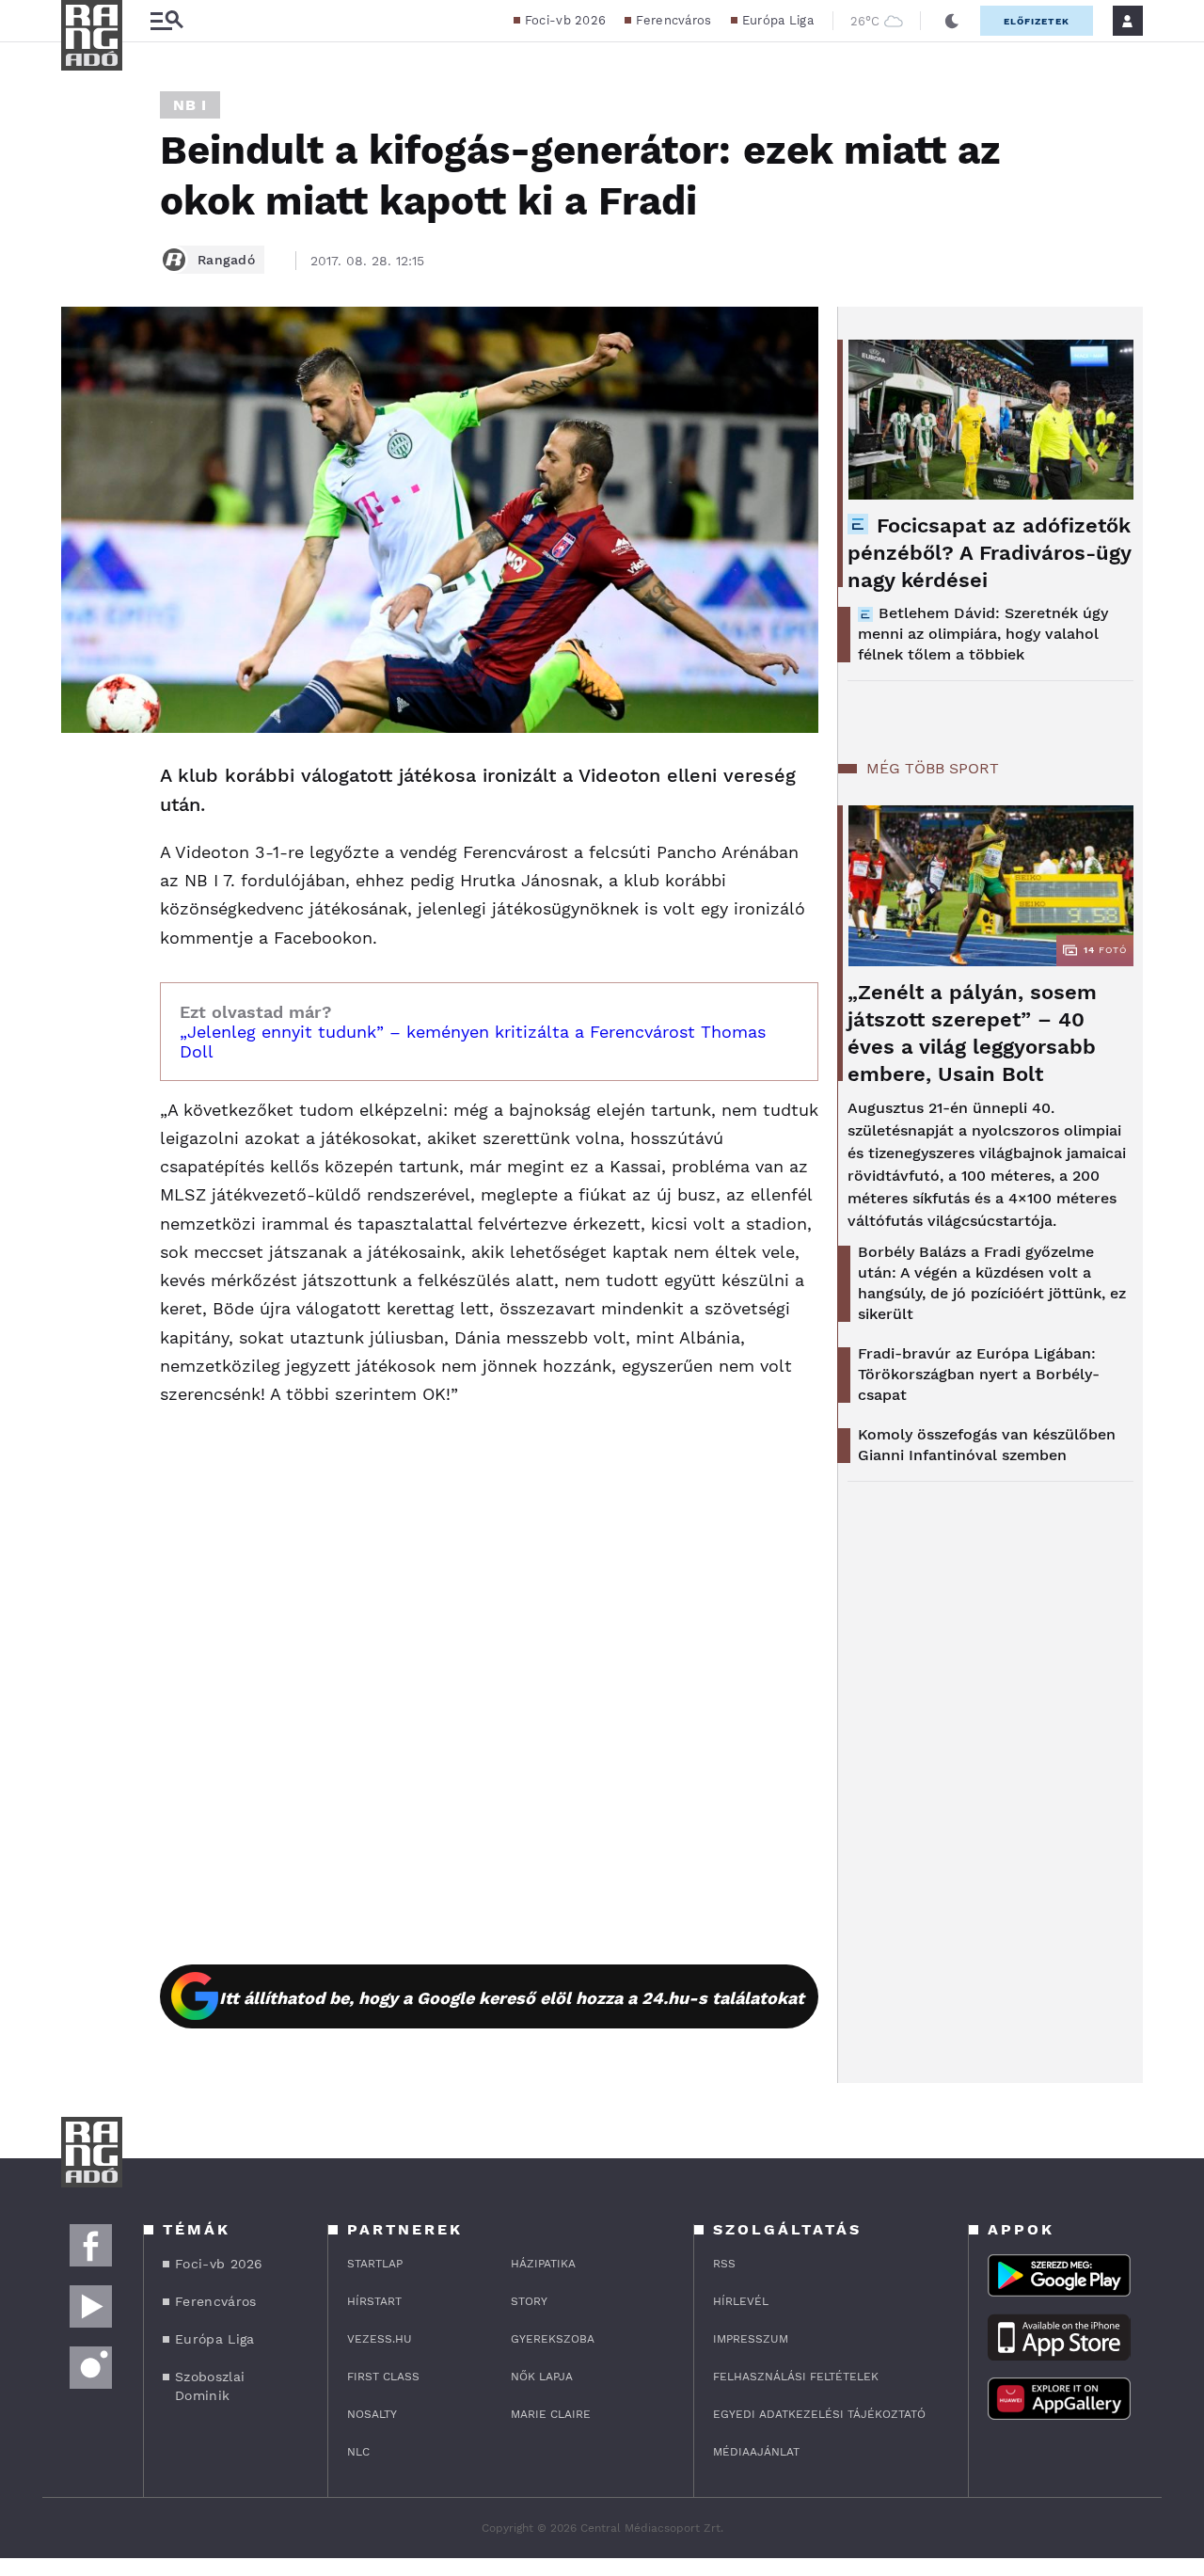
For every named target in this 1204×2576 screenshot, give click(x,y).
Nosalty (372, 2414)
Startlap (375, 2264)
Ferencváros (673, 20)
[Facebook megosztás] (82, 782)
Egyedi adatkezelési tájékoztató (819, 2414)
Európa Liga (778, 20)
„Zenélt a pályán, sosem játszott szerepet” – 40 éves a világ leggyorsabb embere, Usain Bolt (972, 1033)
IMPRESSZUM (751, 2339)
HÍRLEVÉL (741, 2301)
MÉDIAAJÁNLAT (756, 2452)
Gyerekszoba (553, 2339)
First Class (383, 2377)
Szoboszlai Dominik (210, 2386)
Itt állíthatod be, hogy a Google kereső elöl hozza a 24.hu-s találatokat (512, 1998)
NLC (358, 2452)
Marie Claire (551, 2414)
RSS (724, 2264)
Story (529, 2301)
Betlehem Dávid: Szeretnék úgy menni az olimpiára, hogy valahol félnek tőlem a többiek (983, 634)
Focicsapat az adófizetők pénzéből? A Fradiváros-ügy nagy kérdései (989, 553)
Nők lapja (542, 2377)
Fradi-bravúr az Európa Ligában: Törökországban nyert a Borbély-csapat (979, 1374)
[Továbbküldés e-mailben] (82, 833)
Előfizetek (1037, 21)
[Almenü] (166, 21)
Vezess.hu (380, 2339)
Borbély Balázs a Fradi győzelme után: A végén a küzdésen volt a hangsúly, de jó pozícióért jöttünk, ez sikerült (992, 1283)
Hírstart (374, 2301)
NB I (190, 105)
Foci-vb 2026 (566, 20)
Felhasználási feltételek (796, 2377)
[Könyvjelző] (82, 889)
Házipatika (543, 2264)
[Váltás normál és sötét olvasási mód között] (952, 21)
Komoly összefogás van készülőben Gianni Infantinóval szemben (987, 1445)
